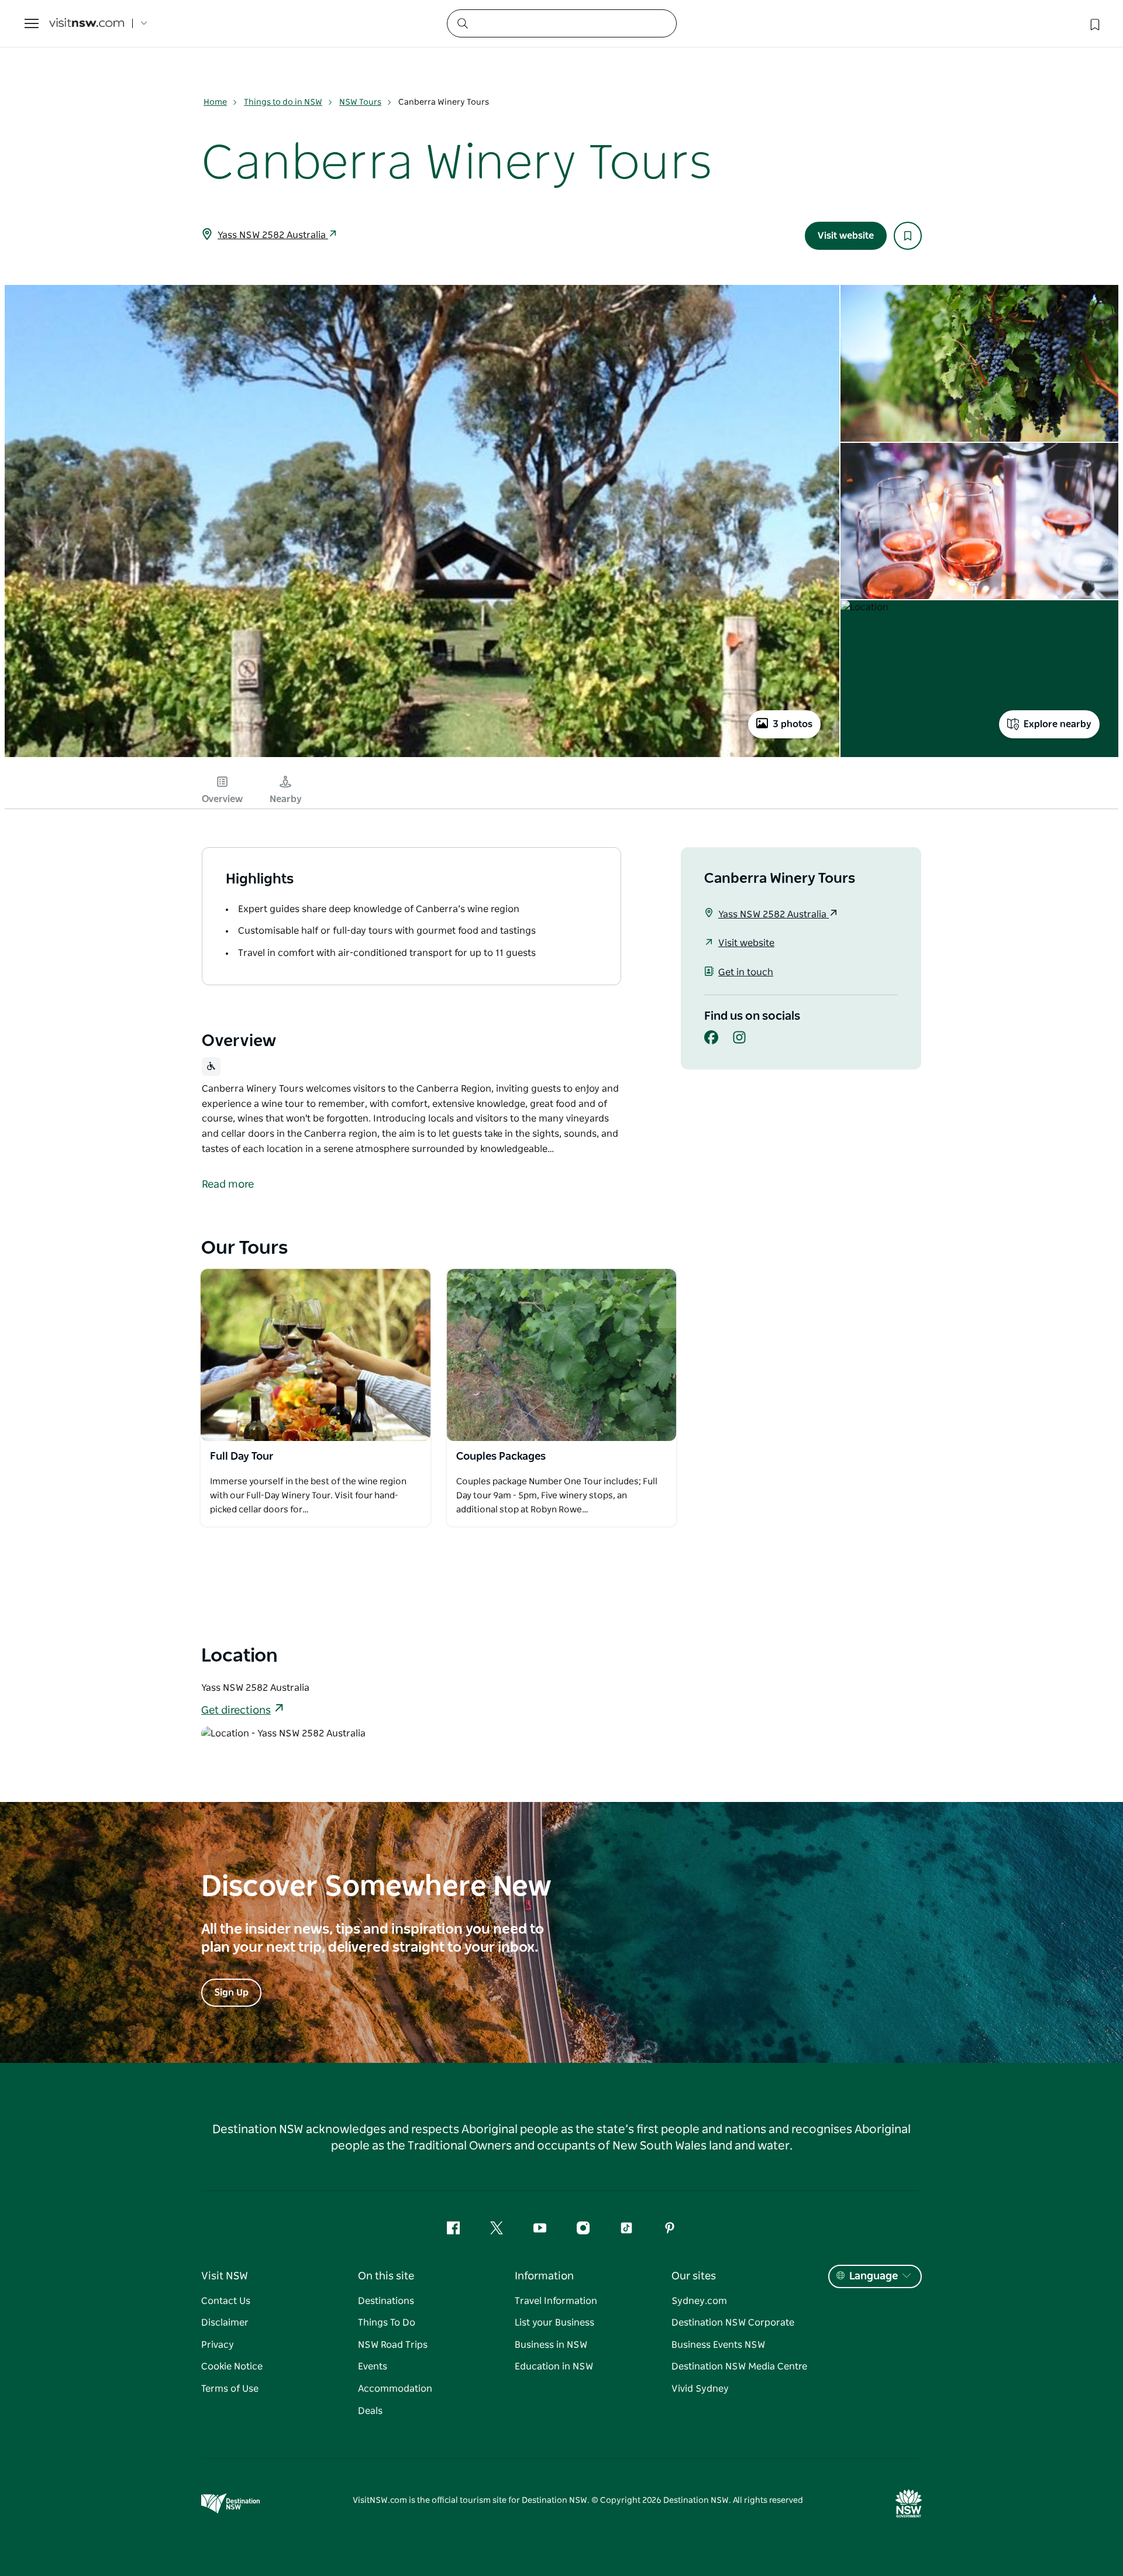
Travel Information (556, 2301)
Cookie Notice (232, 2367)
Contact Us (226, 2301)
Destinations (386, 2301)
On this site (386, 2276)
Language (874, 2276)
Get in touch (746, 972)
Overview (222, 799)
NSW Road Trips (393, 2345)
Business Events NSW (718, 2345)
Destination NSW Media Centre (739, 2367)
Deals (370, 2411)
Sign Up (231, 1993)
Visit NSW (225, 2276)
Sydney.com (699, 2301)
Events (373, 2367)
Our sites (694, 2276)
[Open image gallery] (422, 756)
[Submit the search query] (462, 23)
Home (215, 102)
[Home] (87, 24)
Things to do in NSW (283, 102)
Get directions (236, 1711)
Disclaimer (225, 2323)
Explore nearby (1057, 724)
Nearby (286, 799)
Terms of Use (230, 2389)
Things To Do (387, 2323)
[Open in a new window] (316, 1355)
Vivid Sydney (700, 2389)
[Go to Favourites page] (1094, 23)
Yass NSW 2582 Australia (273, 235)
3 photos (793, 724)
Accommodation (395, 2389)
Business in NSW (551, 2345)
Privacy (218, 2345)
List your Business (554, 2323)
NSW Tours (360, 102)
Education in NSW (554, 2367)
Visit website (846, 236)
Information (544, 2276)
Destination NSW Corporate (733, 2323)
